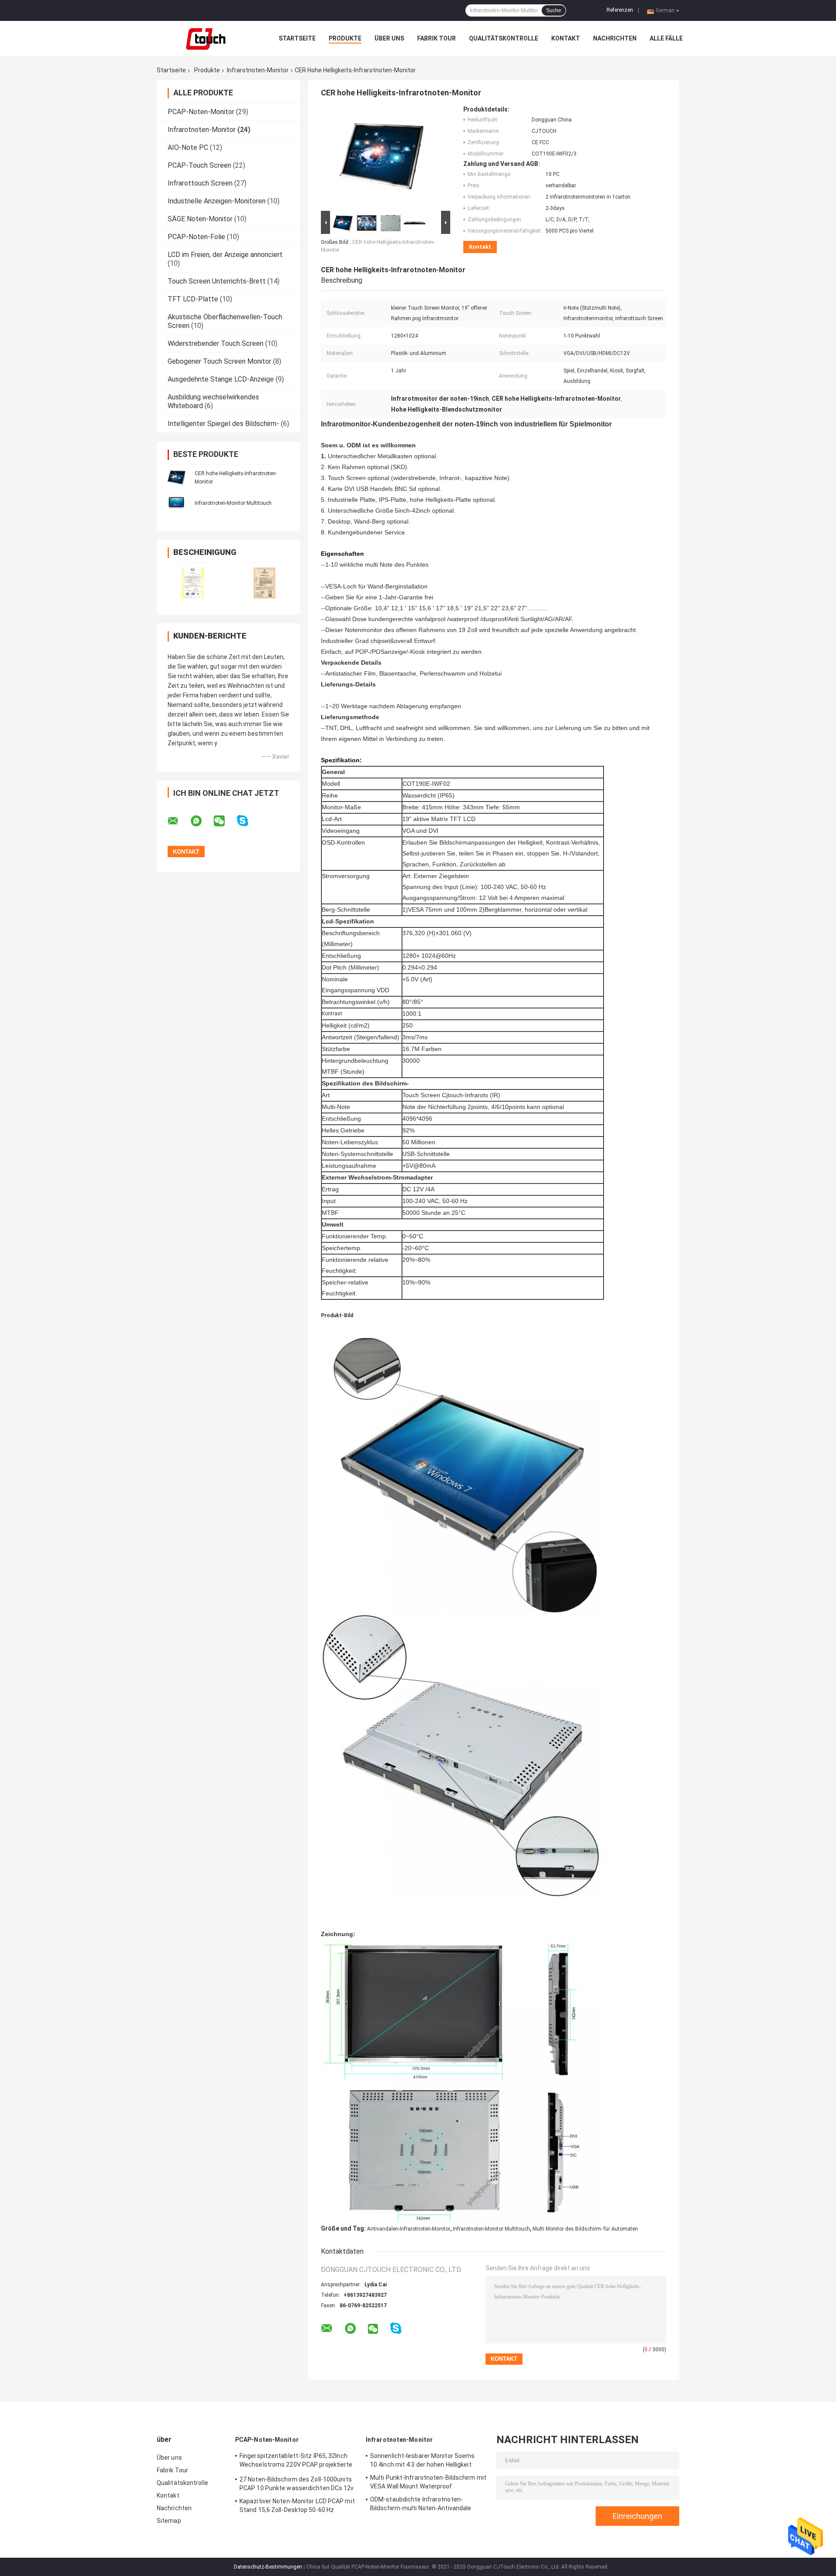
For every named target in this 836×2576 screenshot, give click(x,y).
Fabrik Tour (437, 38)
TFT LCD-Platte (193, 299)
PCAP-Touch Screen (199, 165)
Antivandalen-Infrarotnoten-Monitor (409, 2229)
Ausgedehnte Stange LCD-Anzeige (221, 379)
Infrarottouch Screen (200, 183)
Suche (554, 10)
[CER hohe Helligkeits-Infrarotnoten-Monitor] (176, 477)
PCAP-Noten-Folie (196, 237)
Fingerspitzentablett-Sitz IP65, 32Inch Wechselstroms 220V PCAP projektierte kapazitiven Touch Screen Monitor (296, 2461)
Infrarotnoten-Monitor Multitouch (233, 503)
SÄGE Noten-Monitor (200, 219)
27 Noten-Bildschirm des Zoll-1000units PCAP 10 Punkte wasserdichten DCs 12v (297, 2484)
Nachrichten (615, 38)
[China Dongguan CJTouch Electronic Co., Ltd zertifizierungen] (193, 583)
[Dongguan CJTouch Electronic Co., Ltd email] (179, 821)
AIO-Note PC (188, 147)
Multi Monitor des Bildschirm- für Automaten (585, 2229)
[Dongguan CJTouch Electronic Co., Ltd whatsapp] (202, 821)
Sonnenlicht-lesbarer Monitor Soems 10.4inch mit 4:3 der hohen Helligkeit (422, 2460)
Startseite (297, 38)
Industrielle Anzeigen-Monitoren (217, 201)
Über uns (389, 38)
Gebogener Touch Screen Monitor (219, 361)
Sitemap (169, 2521)
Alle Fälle (666, 38)
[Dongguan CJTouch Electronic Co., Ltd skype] (248, 821)
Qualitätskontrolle (504, 38)
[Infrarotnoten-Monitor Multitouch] (176, 503)
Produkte (345, 38)
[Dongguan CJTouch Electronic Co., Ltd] (205, 38)
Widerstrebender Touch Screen (216, 343)
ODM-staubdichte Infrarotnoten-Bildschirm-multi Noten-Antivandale (421, 2504)
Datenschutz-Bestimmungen (268, 2567)
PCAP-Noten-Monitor (201, 112)
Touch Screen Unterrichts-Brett (217, 281)
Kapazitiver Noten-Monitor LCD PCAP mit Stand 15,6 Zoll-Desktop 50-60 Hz (297, 2505)
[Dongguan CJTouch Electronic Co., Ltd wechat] (225, 821)
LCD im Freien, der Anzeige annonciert (225, 255)
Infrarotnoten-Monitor (258, 70)
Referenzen (620, 10)
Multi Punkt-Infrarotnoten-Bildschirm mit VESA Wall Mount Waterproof (428, 2482)
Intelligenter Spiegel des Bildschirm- (223, 424)
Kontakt (566, 38)
